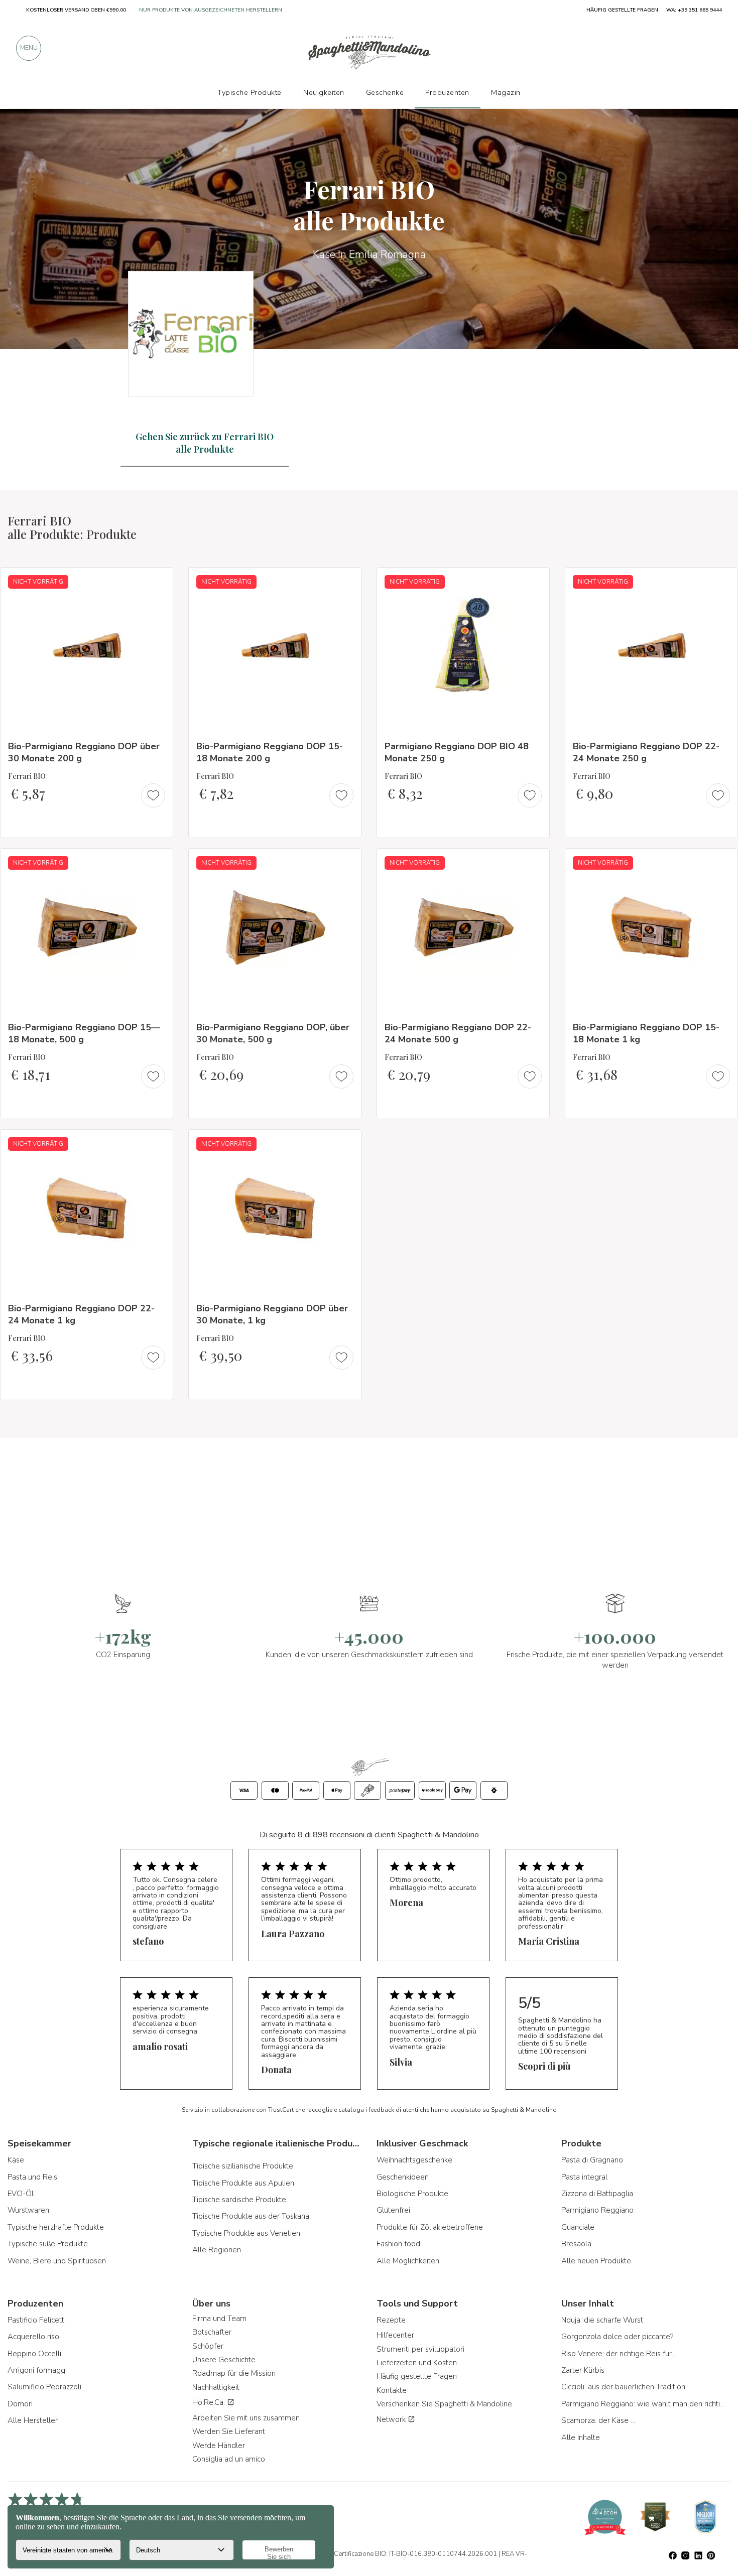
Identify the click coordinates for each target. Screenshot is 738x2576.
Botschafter (212, 2332)
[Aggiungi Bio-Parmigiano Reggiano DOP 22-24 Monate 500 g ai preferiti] (533, 863)
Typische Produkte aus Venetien (246, 2233)
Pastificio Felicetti (37, 2320)
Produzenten (447, 92)
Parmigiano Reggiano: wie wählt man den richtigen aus (644, 2404)
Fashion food (398, 2244)
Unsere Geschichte (224, 2360)
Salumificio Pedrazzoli (44, 2387)
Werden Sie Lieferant (229, 2431)
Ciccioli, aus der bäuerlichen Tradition (623, 2387)
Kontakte (392, 2390)
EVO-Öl (21, 2194)
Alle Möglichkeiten (408, 2261)
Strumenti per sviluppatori (420, 2349)
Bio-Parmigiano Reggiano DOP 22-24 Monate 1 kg (81, 1314)
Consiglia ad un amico (229, 2459)
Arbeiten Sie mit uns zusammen (246, 2418)
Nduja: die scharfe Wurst (602, 2320)
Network (392, 2419)
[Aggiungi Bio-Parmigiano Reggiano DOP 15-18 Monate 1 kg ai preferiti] (721, 863)
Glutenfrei (393, 2210)
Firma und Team (219, 2319)
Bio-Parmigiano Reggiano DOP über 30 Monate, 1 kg (272, 1314)
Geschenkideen (403, 2177)
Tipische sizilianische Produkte (243, 2166)
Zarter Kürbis (583, 2370)
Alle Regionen (217, 2250)
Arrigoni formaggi (37, 2370)
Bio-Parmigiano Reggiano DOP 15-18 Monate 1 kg (646, 1033)
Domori (20, 2404)
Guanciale (578, 2227)
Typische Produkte (250, 92)
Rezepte (391, 2320)
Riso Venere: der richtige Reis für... (619, 2354)
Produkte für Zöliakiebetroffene (430, 2227)
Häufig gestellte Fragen (417, 2376)
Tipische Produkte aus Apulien (243, 2183)
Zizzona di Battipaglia (597, 2194)
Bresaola (576, 2244)
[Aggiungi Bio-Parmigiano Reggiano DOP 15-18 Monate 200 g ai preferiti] (344, 582)
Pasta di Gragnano (592, 2160)
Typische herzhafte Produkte (56, 2227)
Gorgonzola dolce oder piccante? (617, 2337)
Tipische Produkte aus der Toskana (251, 2216)
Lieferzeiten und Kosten (417, 2363)
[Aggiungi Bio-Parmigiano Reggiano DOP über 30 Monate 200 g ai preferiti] (156, 582)
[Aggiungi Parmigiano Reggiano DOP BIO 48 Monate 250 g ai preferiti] (533, 582)
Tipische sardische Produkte (239, 2200)
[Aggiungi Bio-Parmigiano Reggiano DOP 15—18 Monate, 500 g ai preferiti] (156, 863)
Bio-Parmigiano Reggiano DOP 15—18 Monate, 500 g (84, 1033)
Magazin (506, 92)
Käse (16, 2160)
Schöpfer (208, 2346)
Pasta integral (584, 2177)
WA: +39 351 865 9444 (694, 10)
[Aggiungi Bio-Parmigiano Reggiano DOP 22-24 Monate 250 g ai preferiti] (721, 582)
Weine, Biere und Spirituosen (57, 2261)
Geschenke (385, 92)
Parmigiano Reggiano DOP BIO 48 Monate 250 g (457, 752)
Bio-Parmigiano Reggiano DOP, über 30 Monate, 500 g (273, 1033)
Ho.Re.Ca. (210, 2402)
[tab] (205, 443)
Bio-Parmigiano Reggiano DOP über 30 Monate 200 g (84, 752)
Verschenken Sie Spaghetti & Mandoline (444, 2404)
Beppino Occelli (34, 2354)
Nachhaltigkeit (216, 2387)
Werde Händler (219, 2446)
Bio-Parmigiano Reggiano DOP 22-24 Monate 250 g (646, 752)
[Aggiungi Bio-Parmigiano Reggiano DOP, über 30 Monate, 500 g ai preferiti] (344, 863)
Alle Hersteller (33, 2420)
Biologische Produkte (412, 2194)
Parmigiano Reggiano (597, 2210)
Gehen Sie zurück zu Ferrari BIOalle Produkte (205, 443)
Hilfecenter (395, 2335)
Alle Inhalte (581, 2437)
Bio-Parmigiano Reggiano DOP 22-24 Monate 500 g (458, 1033)
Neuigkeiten (324, 92)
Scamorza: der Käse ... (598, 2420)
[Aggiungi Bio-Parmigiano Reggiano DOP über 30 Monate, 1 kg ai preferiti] (344, 1144)
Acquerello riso (33, 2337)
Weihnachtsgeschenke (414, 2160)
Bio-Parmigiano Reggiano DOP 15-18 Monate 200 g (270, 752)
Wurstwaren (28, 2210)
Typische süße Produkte (48, 2244)
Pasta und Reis (32, 2177)
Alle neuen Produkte (596, 2261)
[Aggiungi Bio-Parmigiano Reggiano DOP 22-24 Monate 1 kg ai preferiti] (156, 1144)
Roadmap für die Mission (234, 2373)
